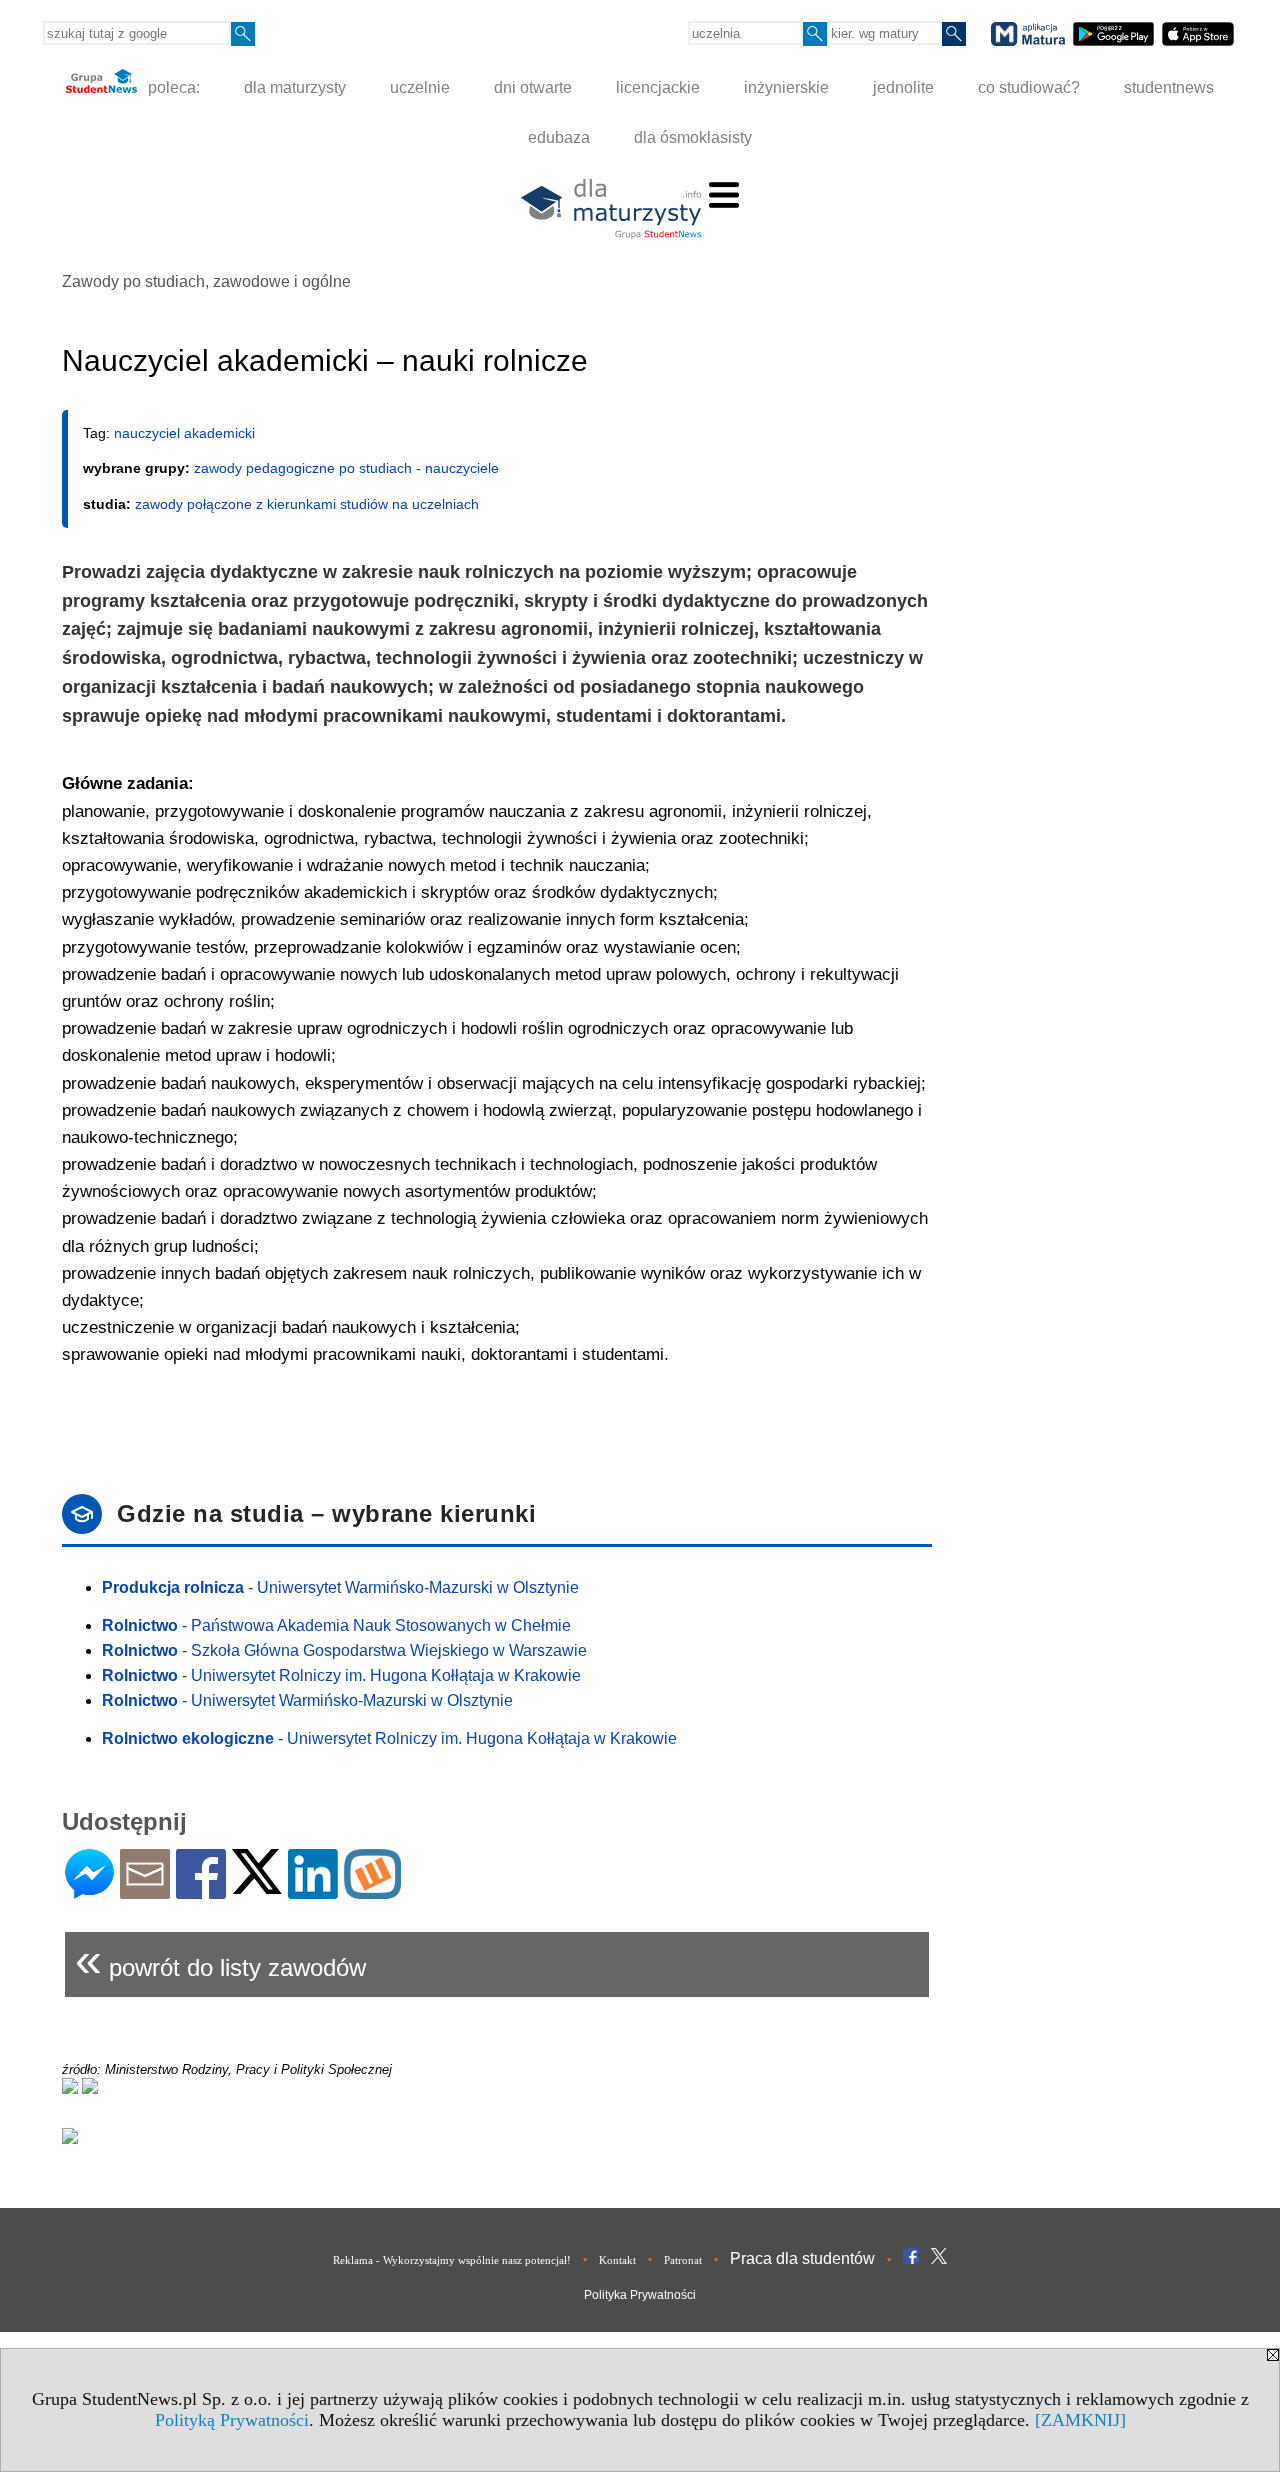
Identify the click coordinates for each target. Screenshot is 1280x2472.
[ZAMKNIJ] (1080, 2420)
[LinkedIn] (313, 1890)
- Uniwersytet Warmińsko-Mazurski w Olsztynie (340, 1587)
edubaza (559, 137)
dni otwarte (533, 87)
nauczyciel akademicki (184, 433)
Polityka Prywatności (640, 2295)
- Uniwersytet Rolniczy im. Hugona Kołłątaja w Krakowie (341, 1675)
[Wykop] (372, 1890)
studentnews (1169, 87)
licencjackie (658, 87)
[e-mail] (145, 1890)
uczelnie (420, 87)
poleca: (172, 87)
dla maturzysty (295, 87)
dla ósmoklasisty (693, 137)
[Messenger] (89, 1890)
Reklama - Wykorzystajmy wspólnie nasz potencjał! (452, 2260)
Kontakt (617, 2260)
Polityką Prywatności (232, 2420)
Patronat (683, 2260)
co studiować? (1029, 87)
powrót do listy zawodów (220, 1959)
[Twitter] (257, 1885)
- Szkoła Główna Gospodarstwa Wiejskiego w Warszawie (344, 1650)
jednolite (903, 87)
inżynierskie (786, 87)
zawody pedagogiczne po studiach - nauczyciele (346, 468)
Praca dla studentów (802, 2258)
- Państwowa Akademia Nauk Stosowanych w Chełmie (336, 1625)
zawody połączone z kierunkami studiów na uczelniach (307, 504)
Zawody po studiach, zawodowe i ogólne (206, 281)
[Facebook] (201, 1890)
